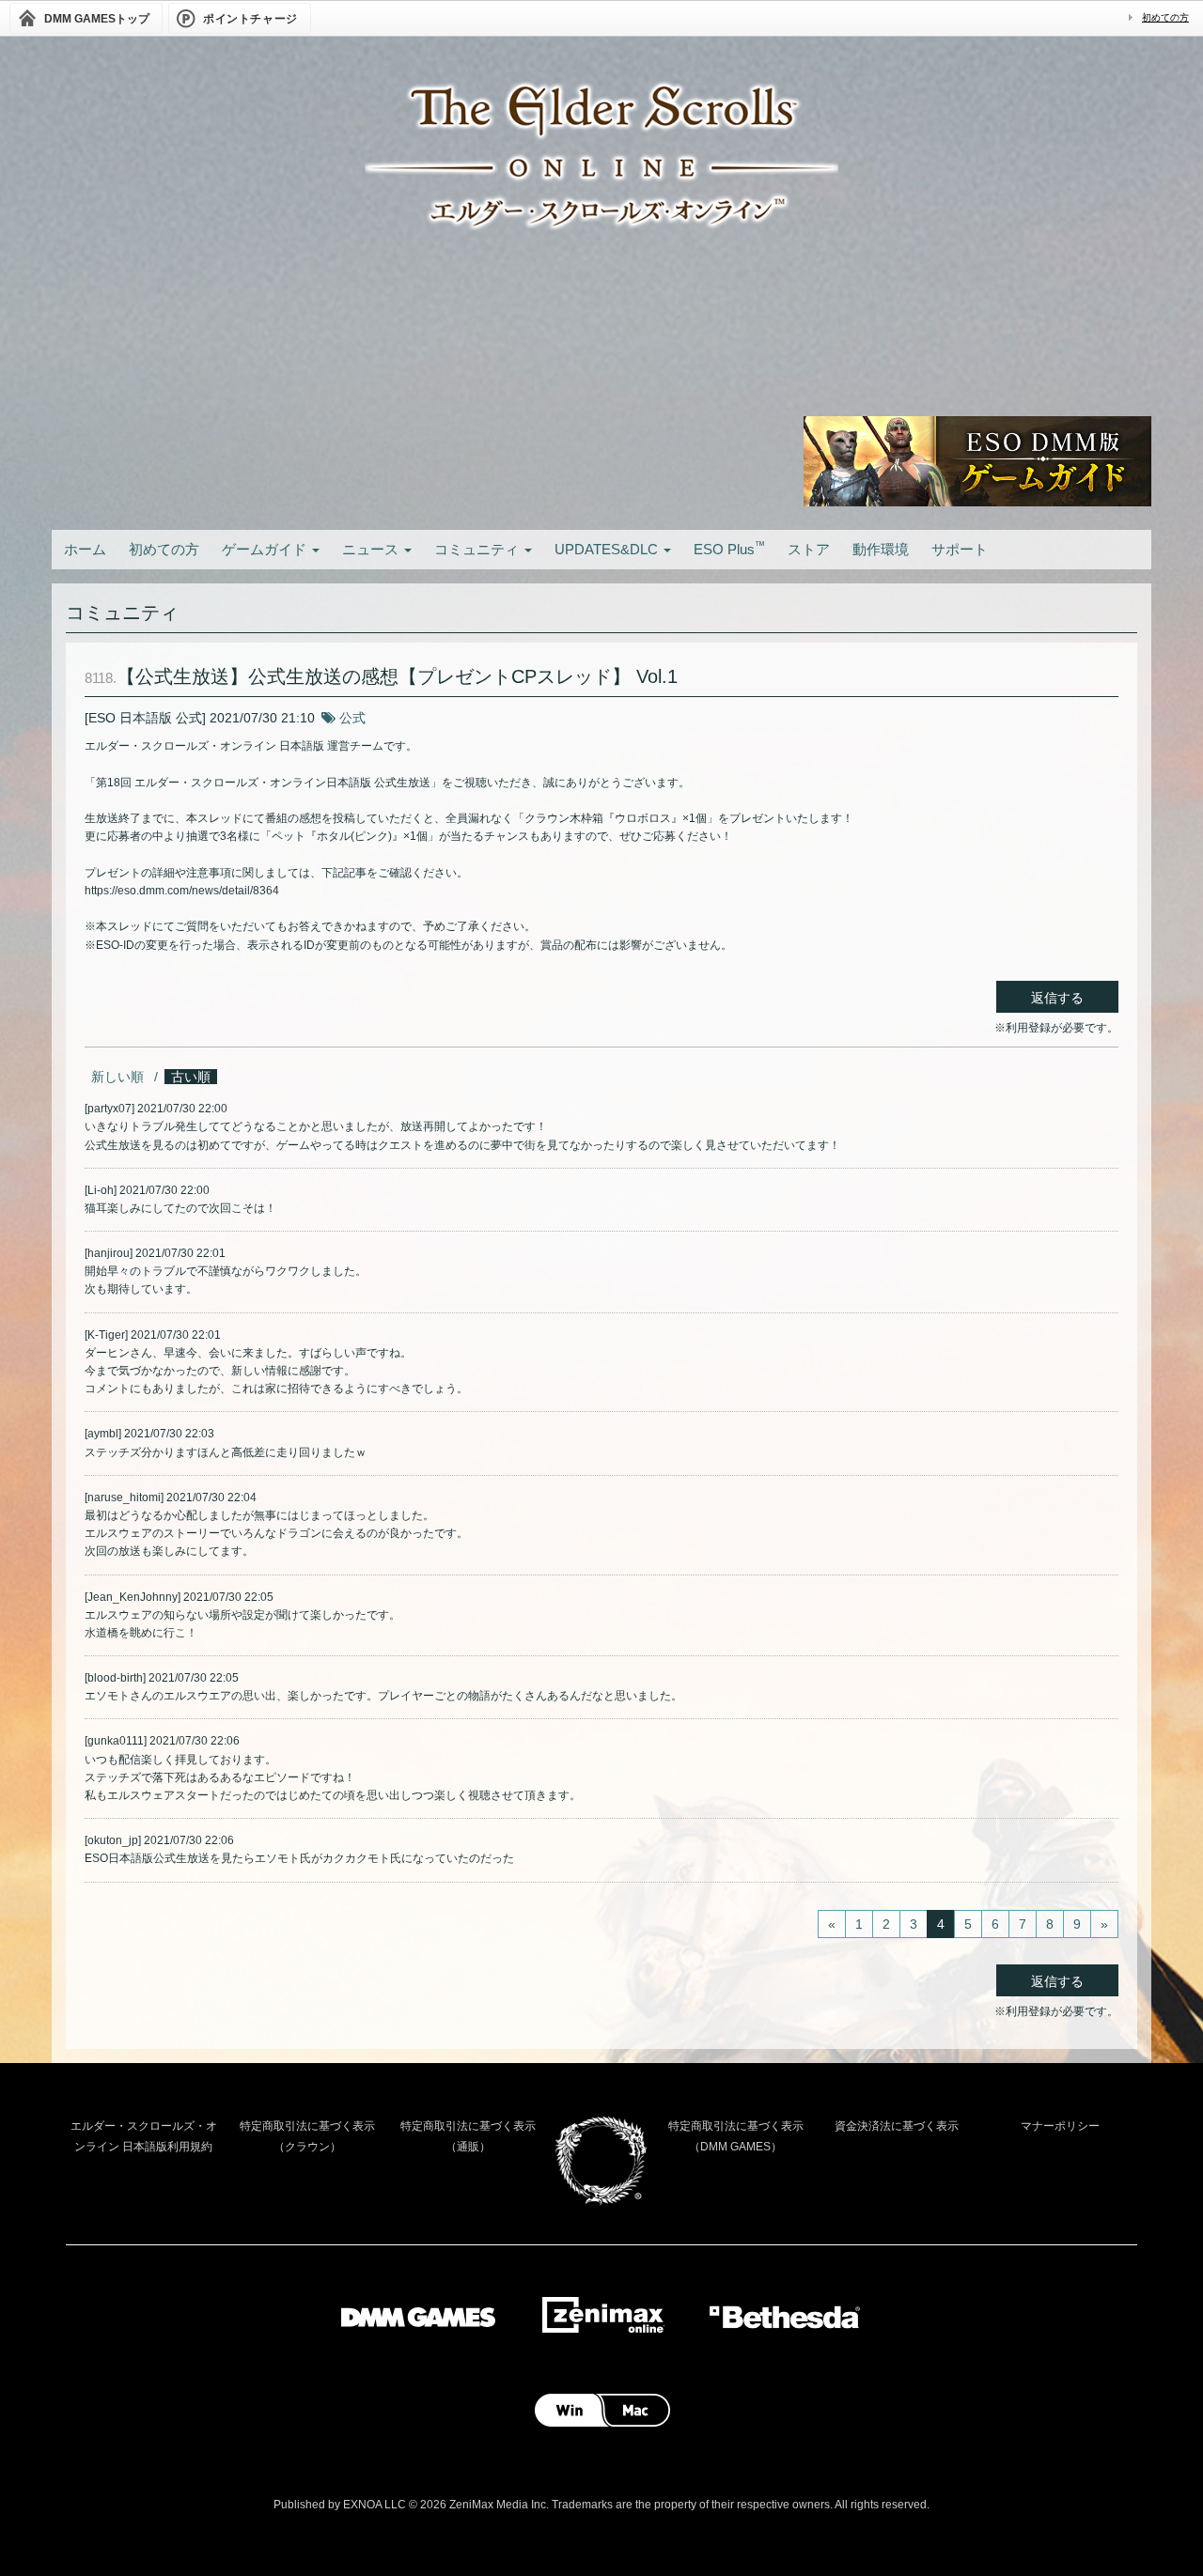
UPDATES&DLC (608, 549)
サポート (960, 549)
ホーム (85, 549)
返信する (1057, 998)
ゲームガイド (266, 549)
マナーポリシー (1060, 2126)
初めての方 (1165, 17)
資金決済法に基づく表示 (897, 2126)
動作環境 (881, 549)
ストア (809, 549)
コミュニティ (478, 549)
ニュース (372, 549)
